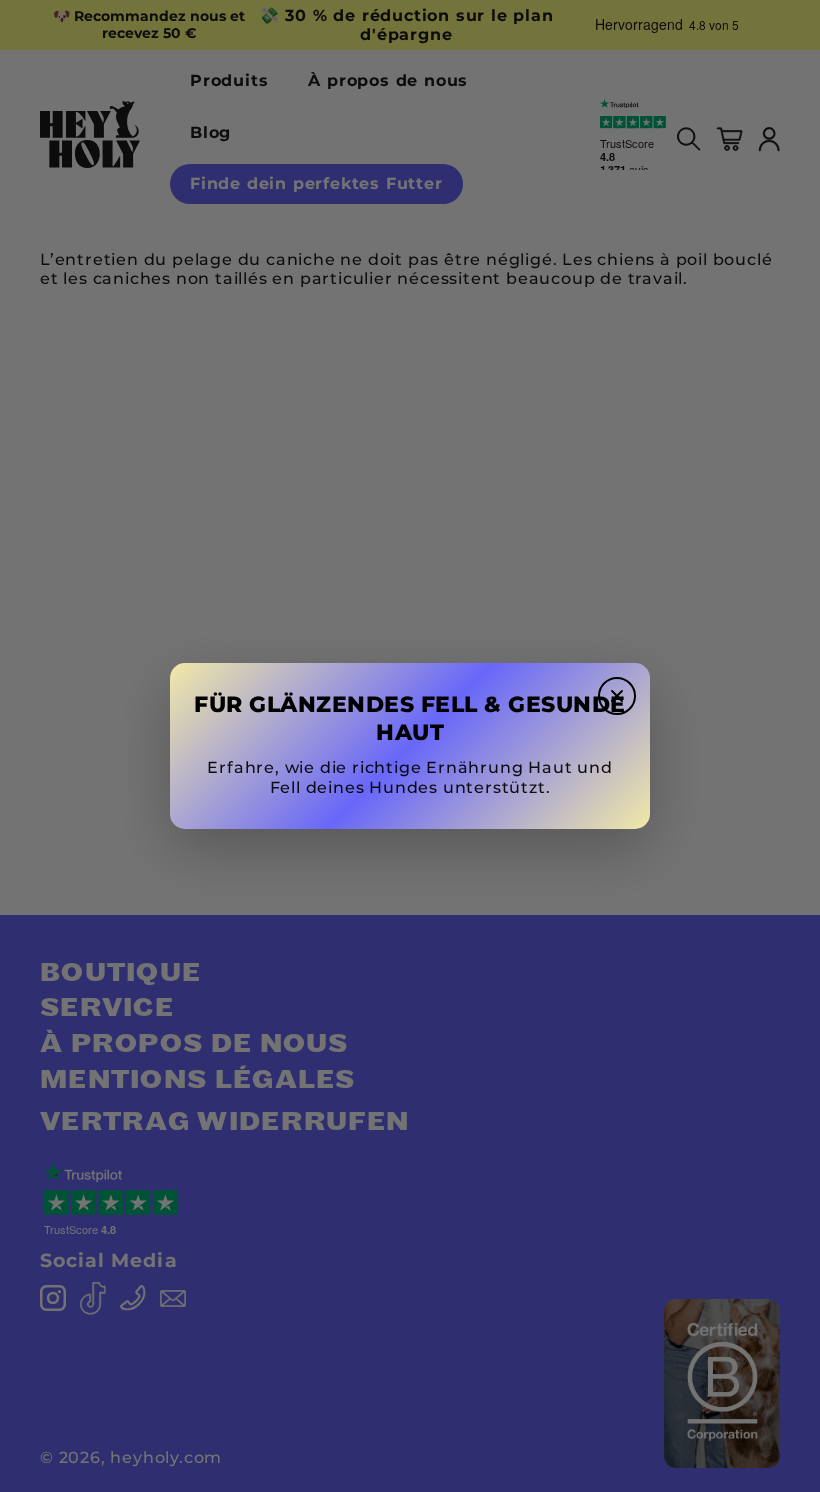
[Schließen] (617, 696)
